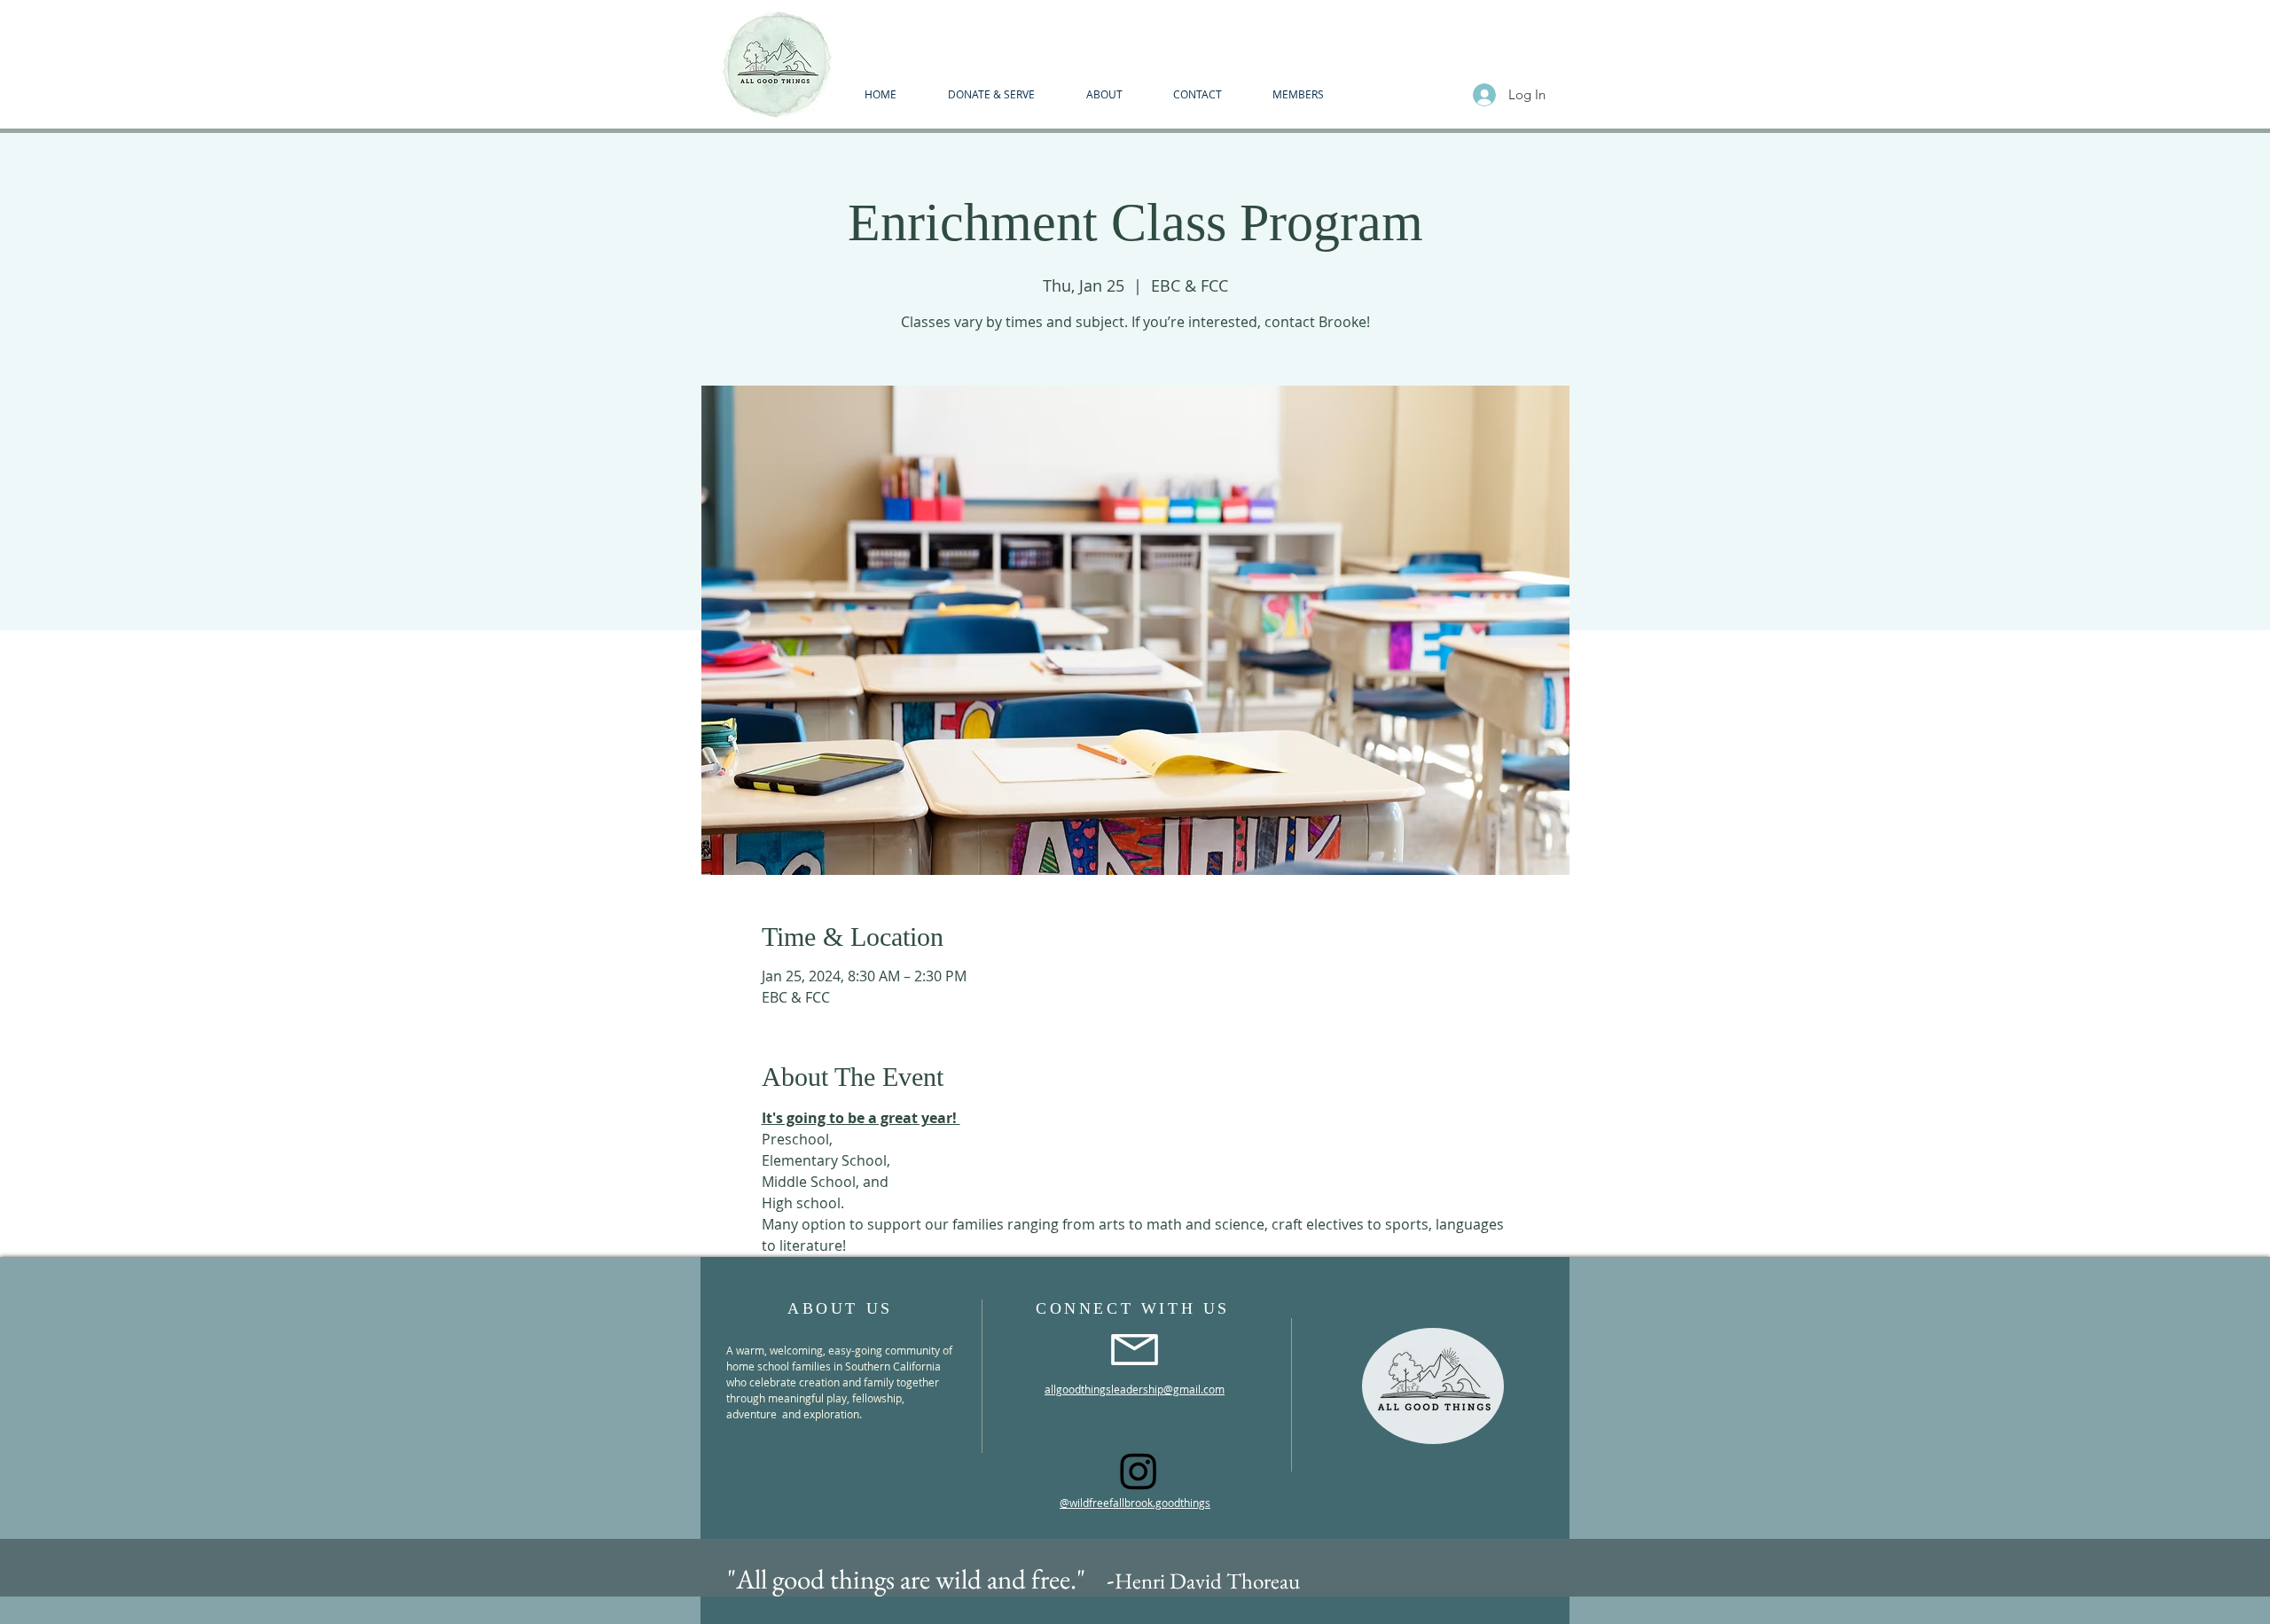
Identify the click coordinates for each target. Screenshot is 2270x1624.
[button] (1104, 94)
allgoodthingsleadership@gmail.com (1135, 1389)
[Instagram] (1139, 1471)
